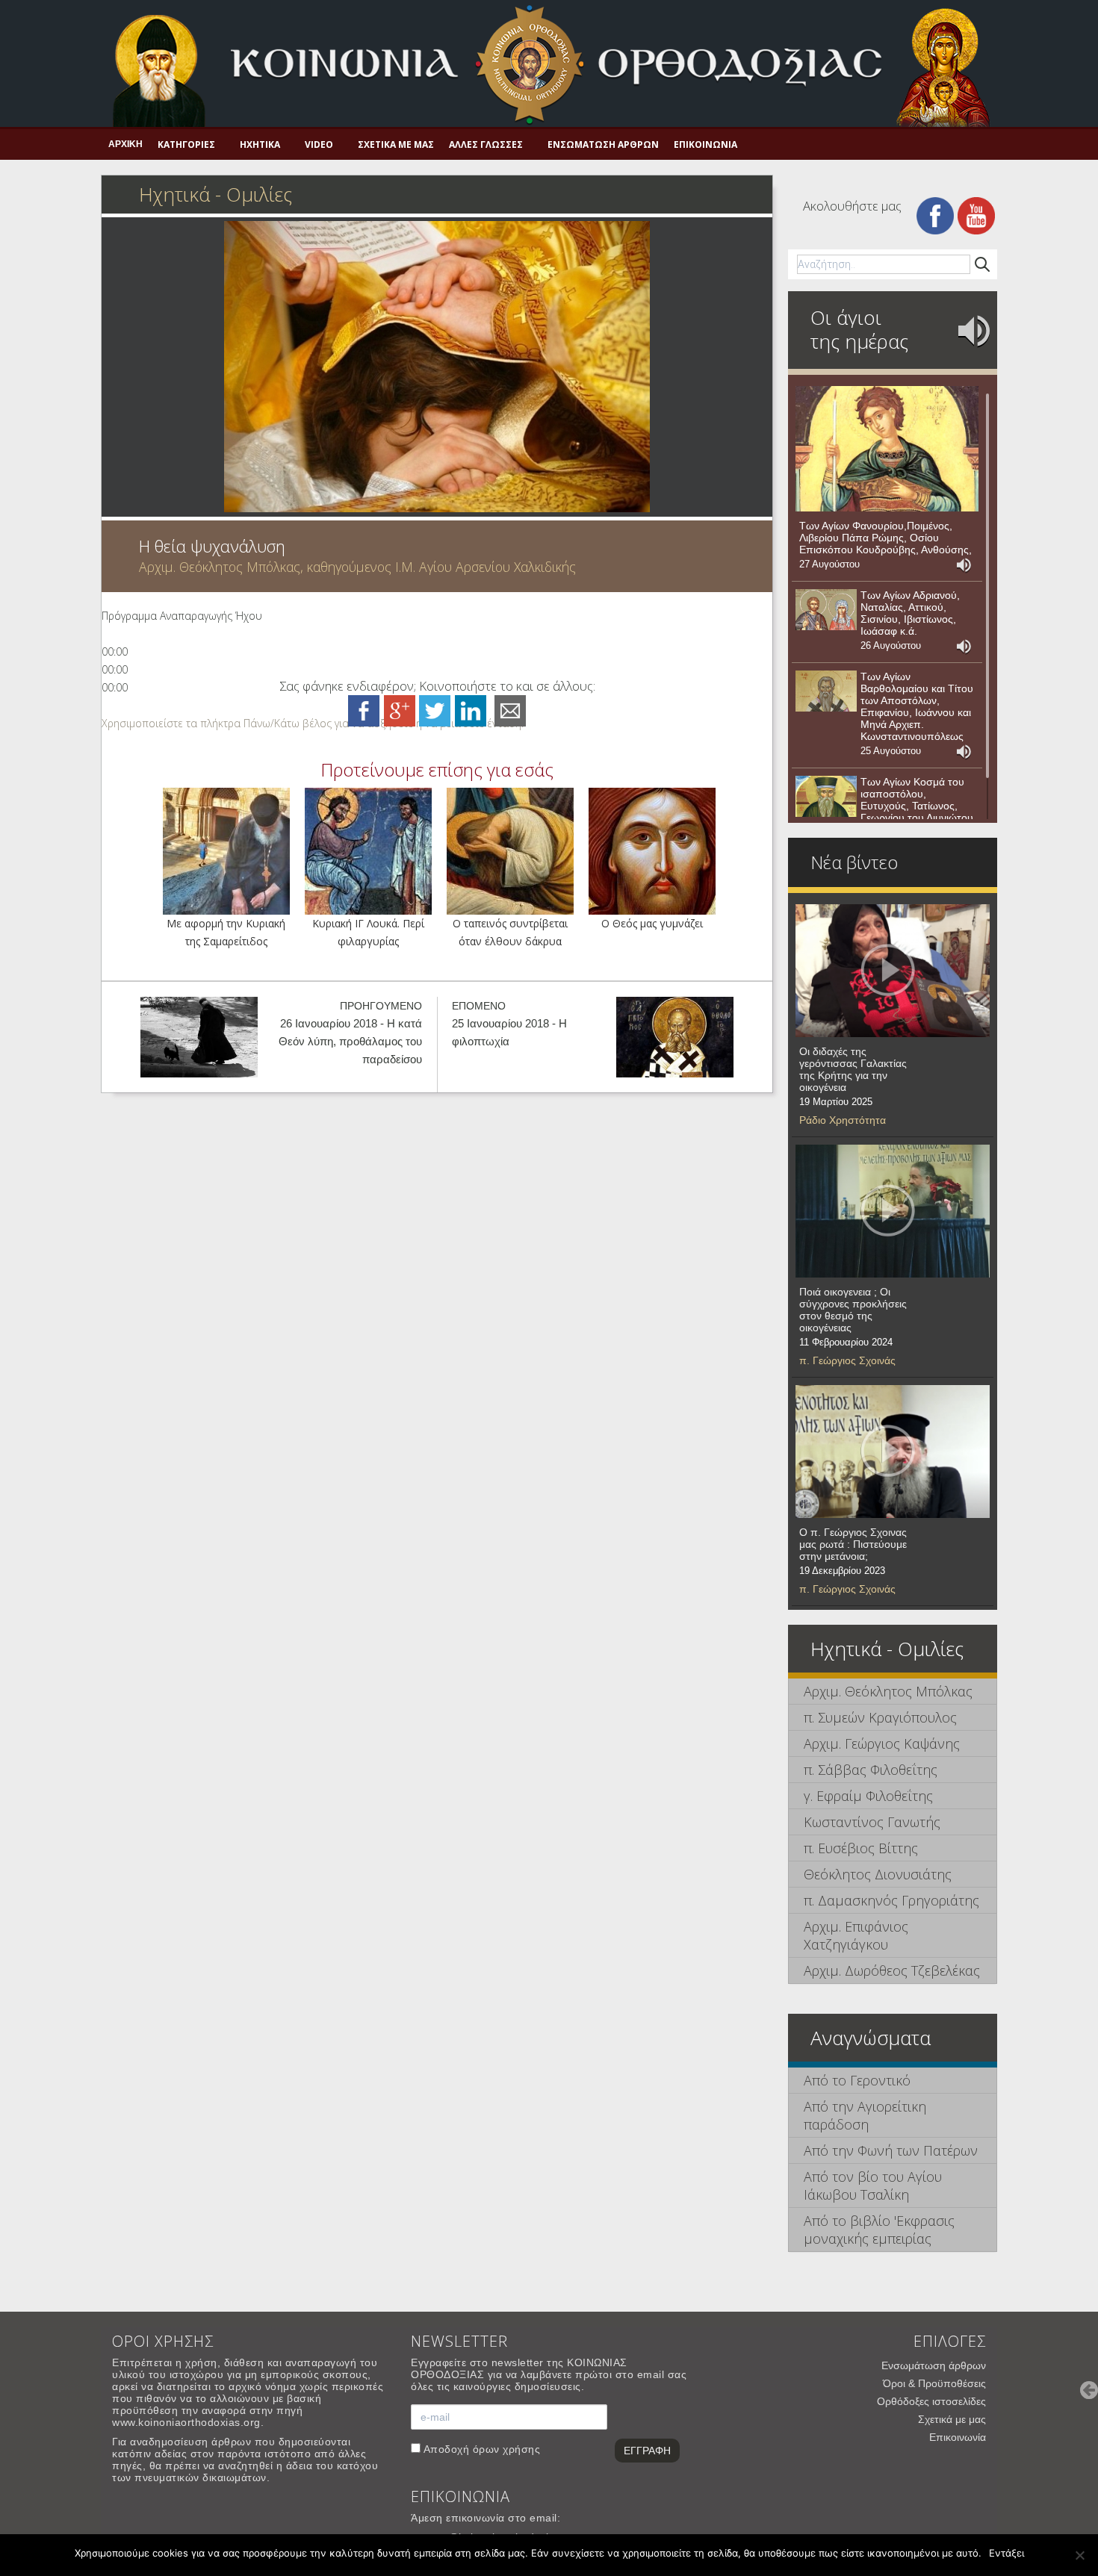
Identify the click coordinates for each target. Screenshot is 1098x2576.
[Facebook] (935, 215)
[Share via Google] (400, 710)
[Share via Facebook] (364, 710)
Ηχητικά (260, 144)
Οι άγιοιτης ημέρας (859, 329)
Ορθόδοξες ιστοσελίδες (931, 2401)
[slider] (313, 723)
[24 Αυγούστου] (826, 797)
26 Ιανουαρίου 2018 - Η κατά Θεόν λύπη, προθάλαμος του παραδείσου (350, 1041)
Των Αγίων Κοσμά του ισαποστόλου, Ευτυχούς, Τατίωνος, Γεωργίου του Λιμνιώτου (917, 800)
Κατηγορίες (186, 144)
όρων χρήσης (507, 2449)
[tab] (893, 1692)
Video (319, 144)
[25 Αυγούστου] (826, 691)
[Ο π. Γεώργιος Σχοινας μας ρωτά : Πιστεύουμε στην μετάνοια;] (893, 1452)
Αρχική (125, 144)
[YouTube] (976, 215)
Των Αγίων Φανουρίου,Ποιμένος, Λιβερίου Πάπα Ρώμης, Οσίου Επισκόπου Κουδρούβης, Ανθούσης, (885, 538)
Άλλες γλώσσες (486, 144)
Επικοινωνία (705, 144)
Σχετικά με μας (396, 144)
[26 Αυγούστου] (826, 610)
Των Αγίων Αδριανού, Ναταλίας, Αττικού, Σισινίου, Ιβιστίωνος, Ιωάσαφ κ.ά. (910, 613)
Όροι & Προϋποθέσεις (934, 2383)
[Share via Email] (510, 710)
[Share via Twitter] (435, 710)
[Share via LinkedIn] (471, 710)
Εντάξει (1006, 2553)
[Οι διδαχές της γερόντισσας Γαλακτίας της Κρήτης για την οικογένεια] (893, 971)
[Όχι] (1079, 2555)
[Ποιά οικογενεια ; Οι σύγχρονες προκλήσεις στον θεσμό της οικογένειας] (893, 1211)
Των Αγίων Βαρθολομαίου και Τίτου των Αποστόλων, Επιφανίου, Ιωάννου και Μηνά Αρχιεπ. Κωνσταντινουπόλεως (917, 706)
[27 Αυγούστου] (887, 449)
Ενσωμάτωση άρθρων (603, 144)
